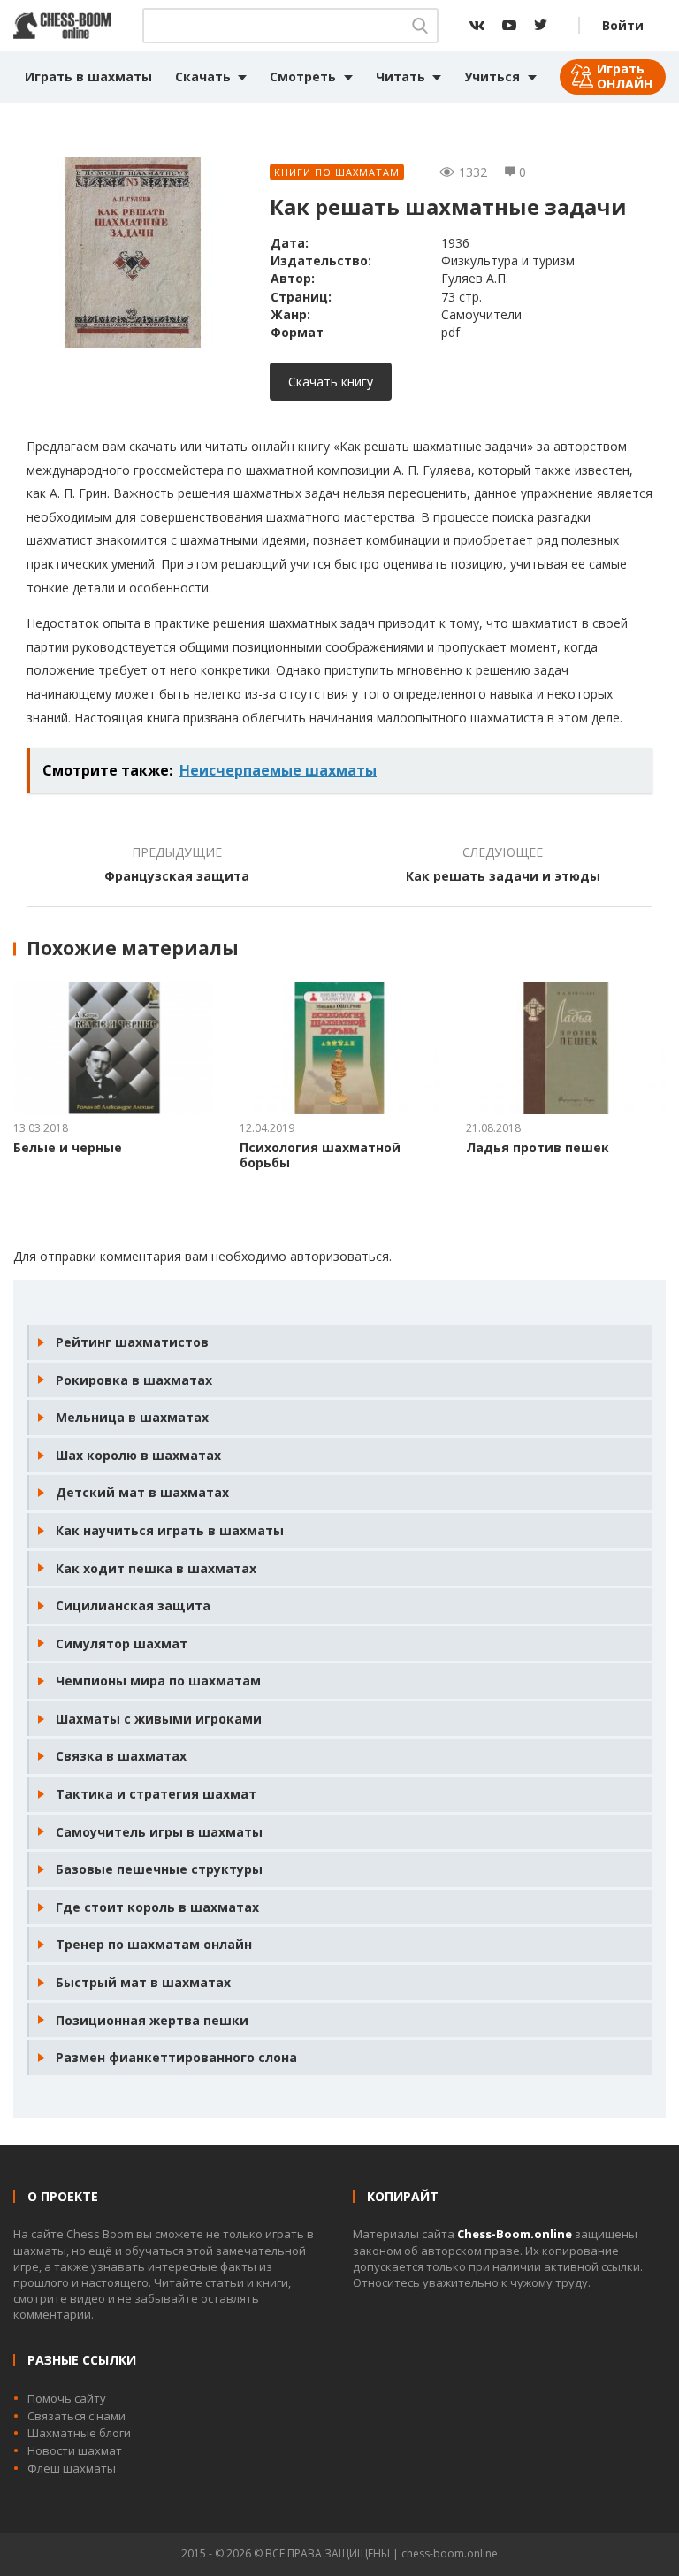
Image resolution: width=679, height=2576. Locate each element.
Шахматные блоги (79, 2433)
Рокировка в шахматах (134, 1380)
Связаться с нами (76, 2416)
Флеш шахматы (72, 2468)
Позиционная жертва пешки (152, 2020)
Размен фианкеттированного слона (176, 2057)
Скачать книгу (331, 382)
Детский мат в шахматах (142, 1492)
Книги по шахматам (337, 172)
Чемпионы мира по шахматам (158, 1681)
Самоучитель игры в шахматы (159, 1832)
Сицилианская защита (133, 1605)
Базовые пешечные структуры (159, 1869)
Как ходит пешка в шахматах (156, 1568)
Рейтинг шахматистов (132, 1342)
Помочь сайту (67, 2398)
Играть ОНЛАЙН (625, 76)
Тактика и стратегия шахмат (156, 1794)
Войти (623, 25)
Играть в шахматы (88, 76)
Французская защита (177, 876)
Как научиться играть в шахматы (170, 1530)
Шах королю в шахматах (138, 1455)
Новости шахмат (75, 2450)
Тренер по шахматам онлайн (154, 1944)
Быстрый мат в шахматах (143, 1982)
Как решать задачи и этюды (503, 876)
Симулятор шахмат (122, 1643)
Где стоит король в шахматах (157, 1907)
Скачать (203, 76)
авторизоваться (339, 1256)
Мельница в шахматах (132, 1417)
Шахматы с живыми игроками (159, 1719)
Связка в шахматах (121, 1756)
